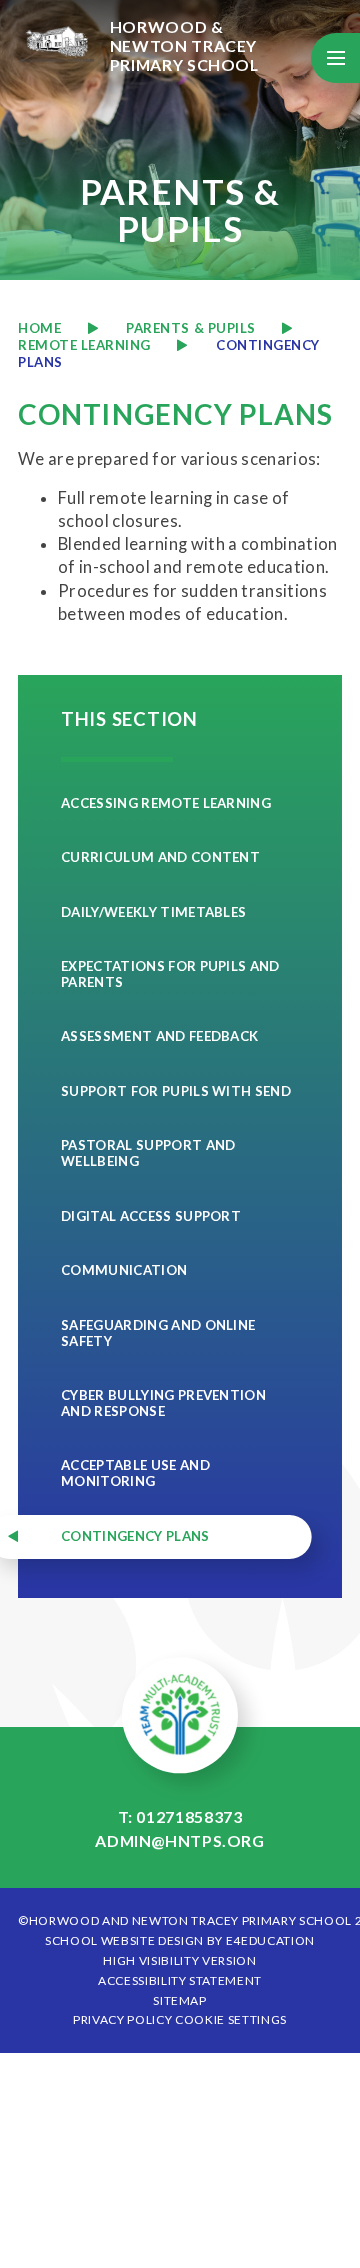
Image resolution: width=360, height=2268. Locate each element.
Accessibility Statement (180, 1980)
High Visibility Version (179, 1960)
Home (39, 328)
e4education (270, 1940)
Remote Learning (84, 345)
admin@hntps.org (180, 1840)
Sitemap (180, 2000)
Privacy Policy (122, 2019)
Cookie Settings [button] (231, 2019)
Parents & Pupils (190, 328)
